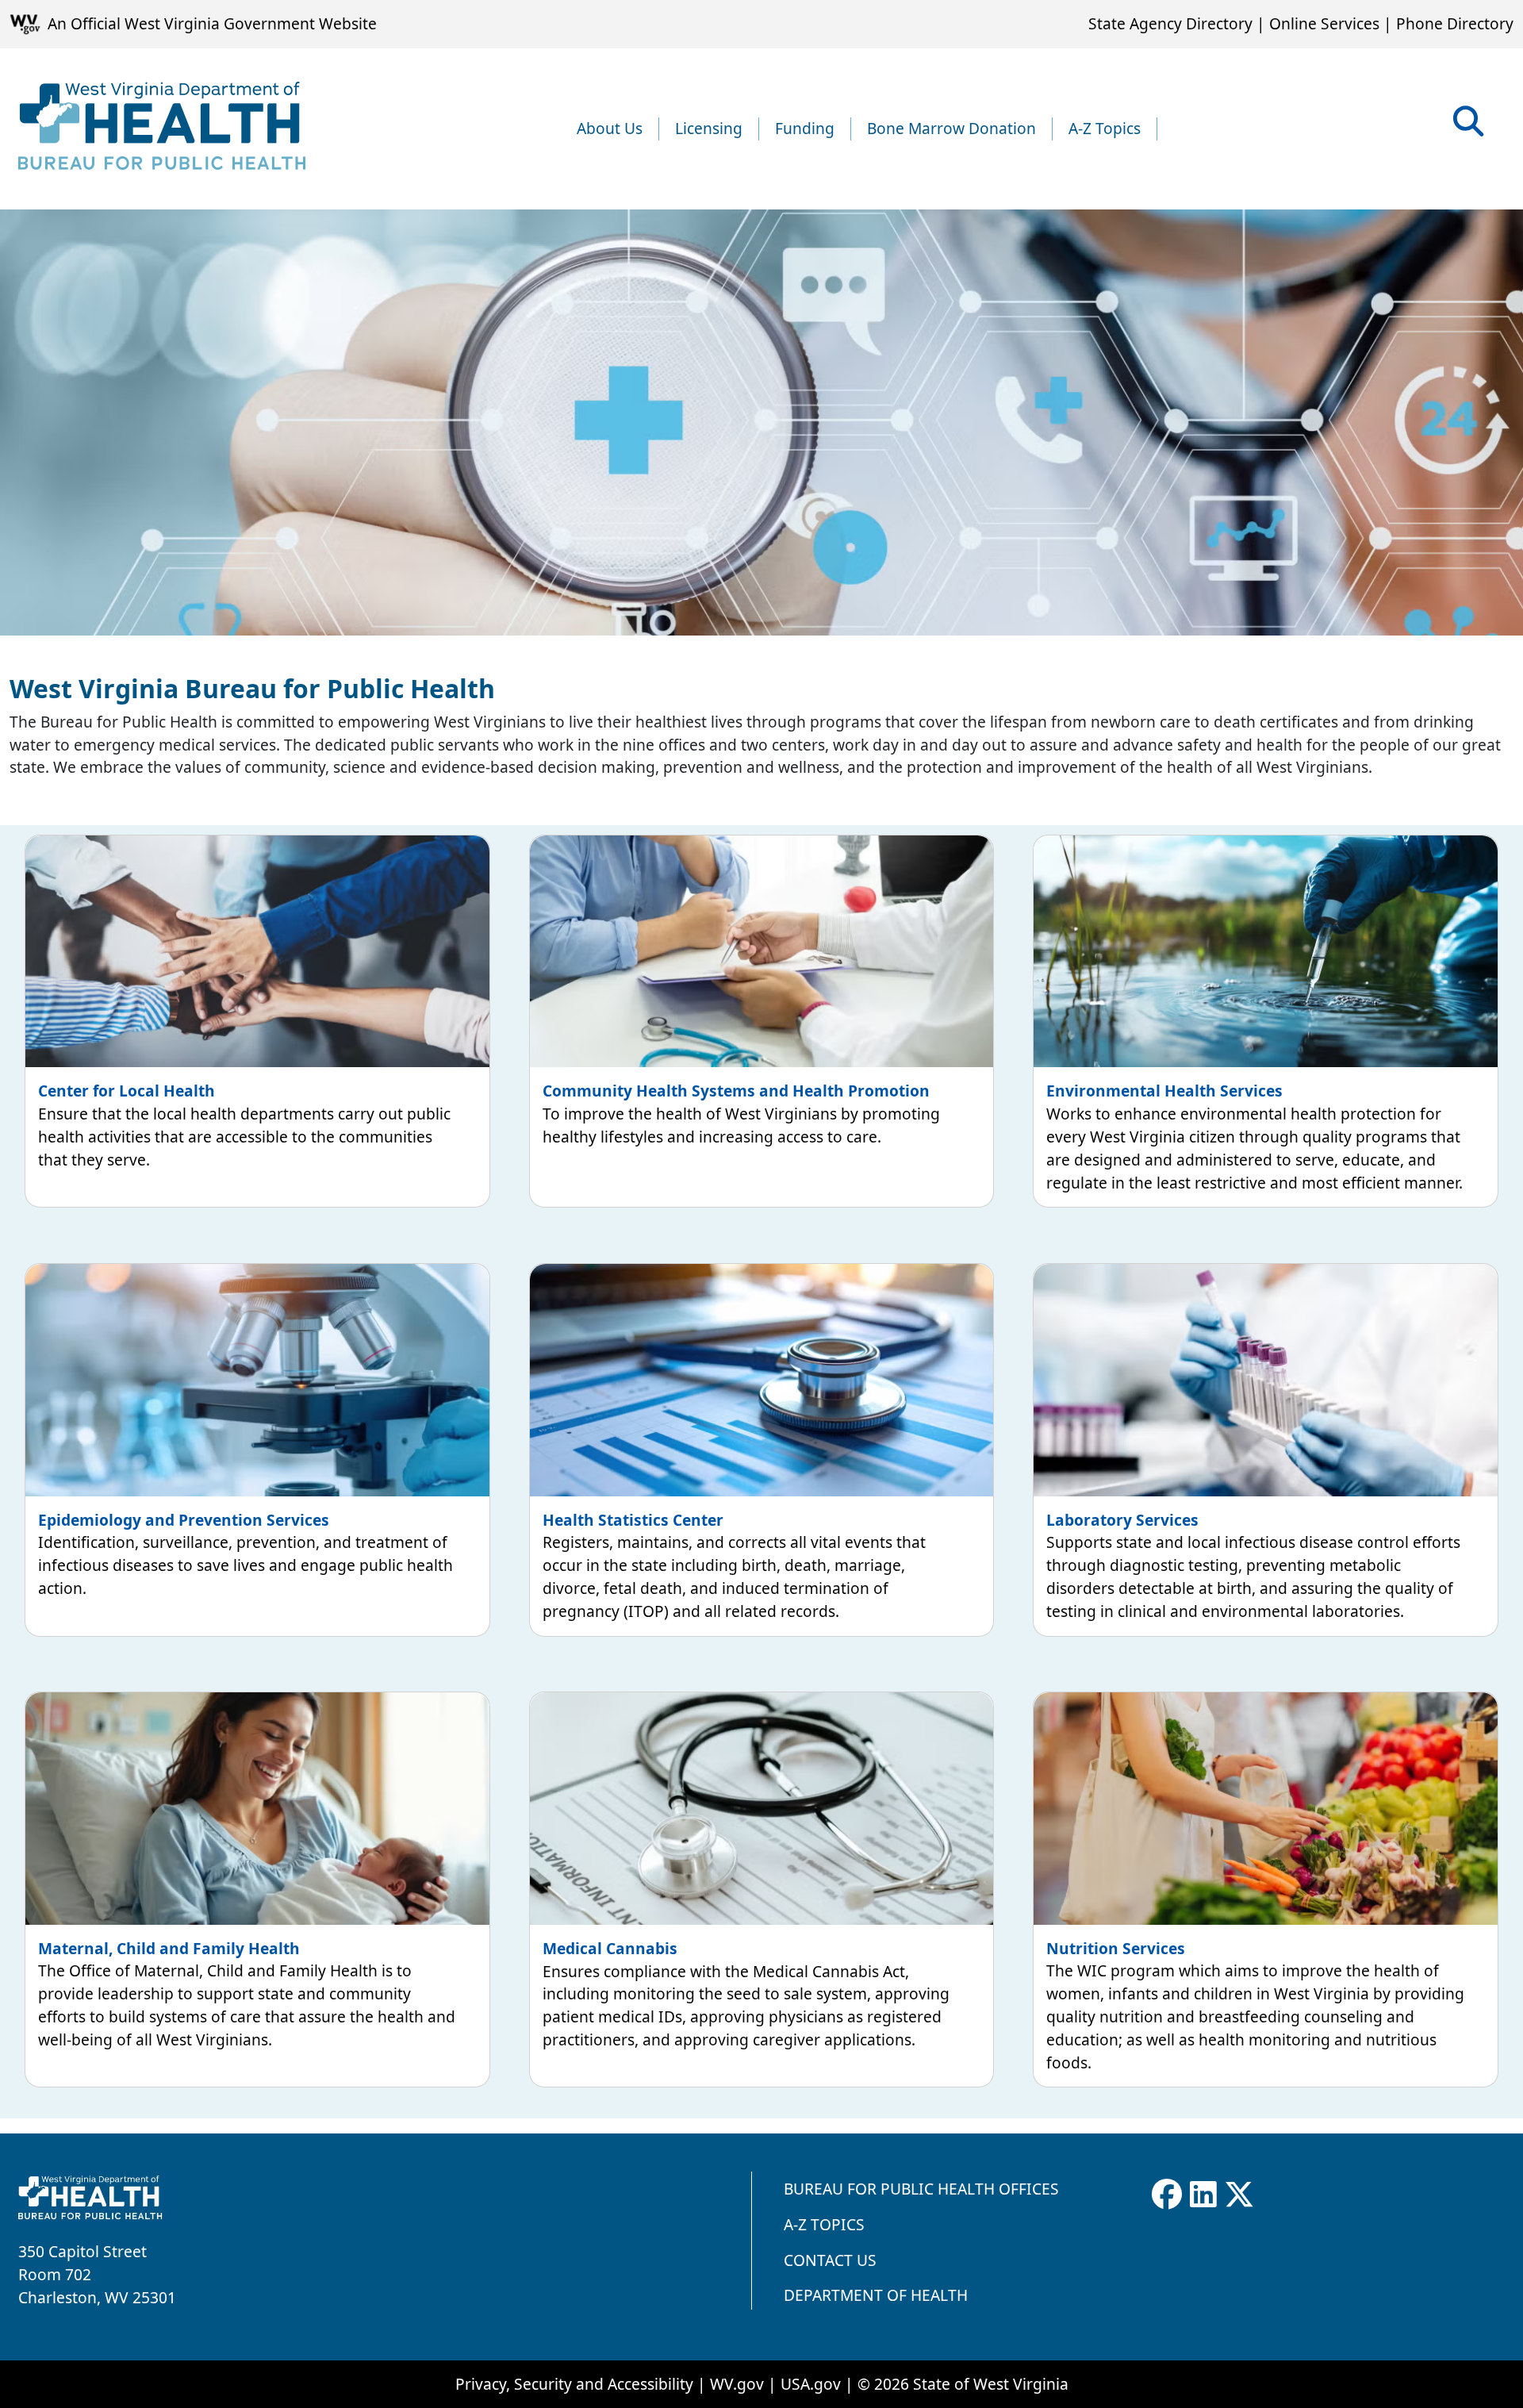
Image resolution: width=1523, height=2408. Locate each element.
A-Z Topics (1105, 128)
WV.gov (737, 2384)
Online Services (1324, 23)
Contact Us (830, 2260)
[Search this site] (1468, 127)
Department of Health (876, 2295)
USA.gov (811, 2384)
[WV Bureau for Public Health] (162, 129)
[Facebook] (1167, 2195)
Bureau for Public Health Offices (921, 2189)
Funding (805, 128)
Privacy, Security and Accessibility (574, 2384)
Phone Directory (1455, 23)
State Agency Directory (1170, 23)
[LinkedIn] (1203, 2195)
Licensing (709, 128)
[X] (1239, 2195)
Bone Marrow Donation (951, 128)
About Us (610, 128)
